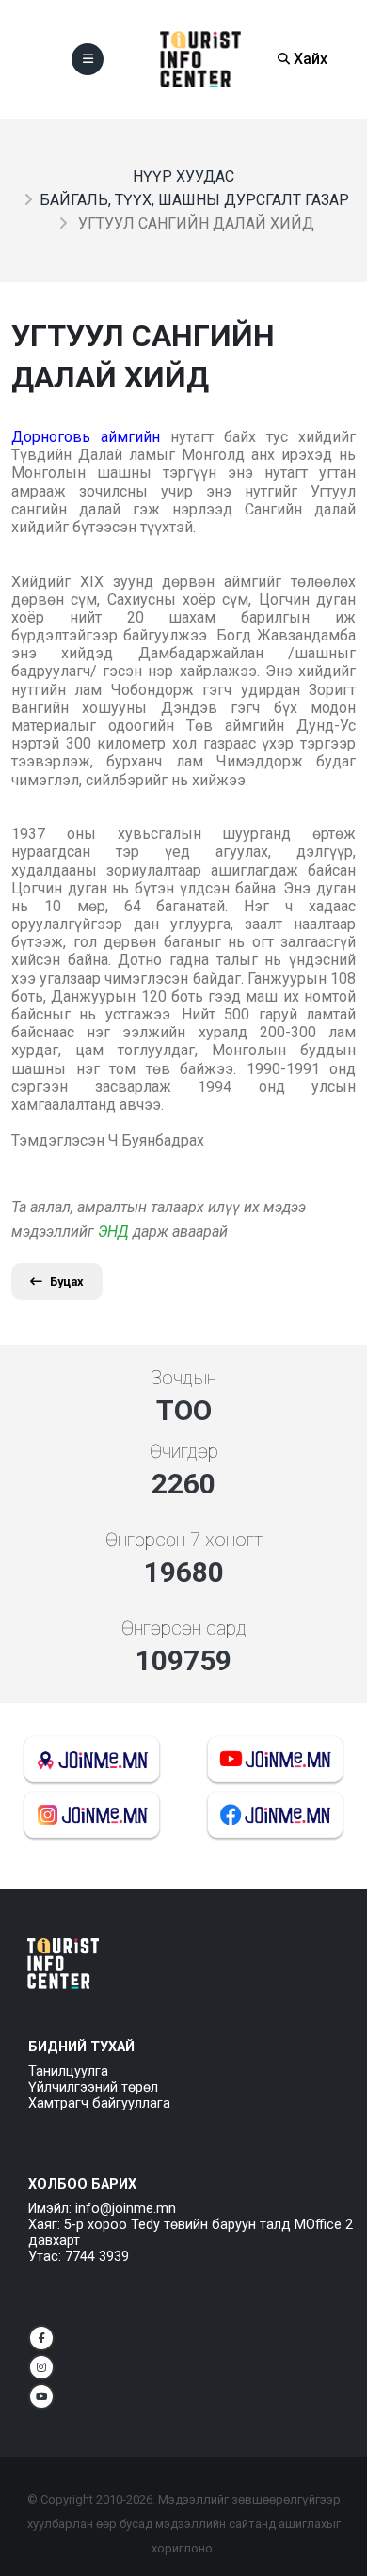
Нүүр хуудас (183, 176)
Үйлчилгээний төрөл (93, 2087)
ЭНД (113, 1232)
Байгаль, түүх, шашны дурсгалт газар (194, 200)
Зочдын (183, 1378)
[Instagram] (41, 2367)
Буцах (67, 1281)
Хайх (309, 59)
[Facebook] (41, 2338)
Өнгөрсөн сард (184, 1628)
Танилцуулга (68, 2071)
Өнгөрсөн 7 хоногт (184, 1540)
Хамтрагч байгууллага (99, 2103)
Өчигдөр (184, 1451)
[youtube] (41, 2396)
